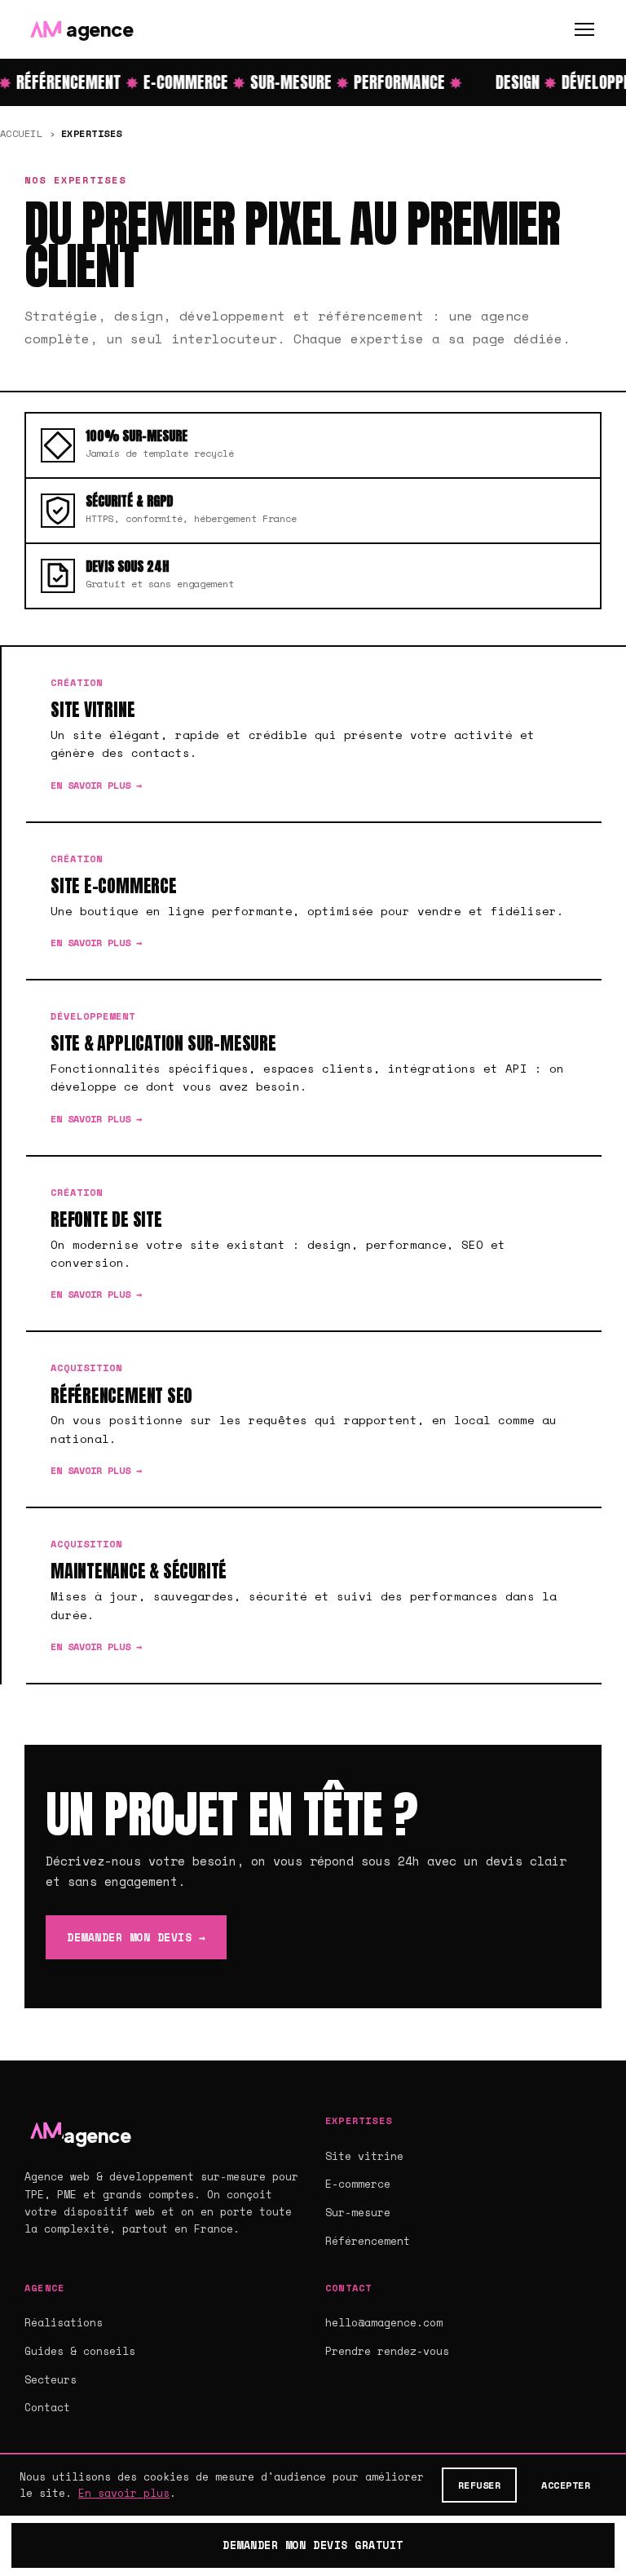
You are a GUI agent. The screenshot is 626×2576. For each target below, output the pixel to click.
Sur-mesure (358, 2212)
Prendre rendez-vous (387, 2351)
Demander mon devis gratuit (313, 2545)
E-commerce (358, 2184)
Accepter (566, 2485)
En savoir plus (124, 2493)
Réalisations (64, 2322)
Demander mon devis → (136, 1937)
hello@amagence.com (384, 2322)
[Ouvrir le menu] (584, 29)
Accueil (21, 133)
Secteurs (51, 2379)
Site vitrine (364, 2156)
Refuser (479, 2485)
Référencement (368, 2241)
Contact (47, 2407)
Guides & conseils (80, 2351)
